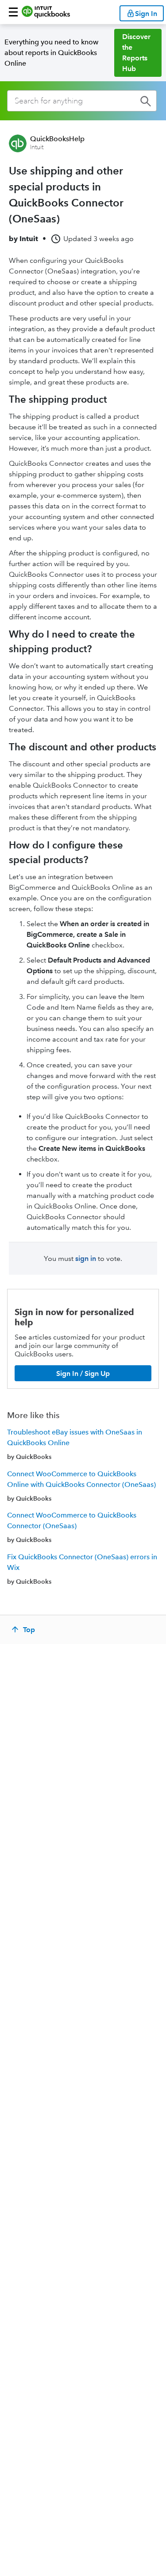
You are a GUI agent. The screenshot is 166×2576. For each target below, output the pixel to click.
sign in (86, 1258)
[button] (13, 12)
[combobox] (82, 101)
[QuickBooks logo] (46, 12)
